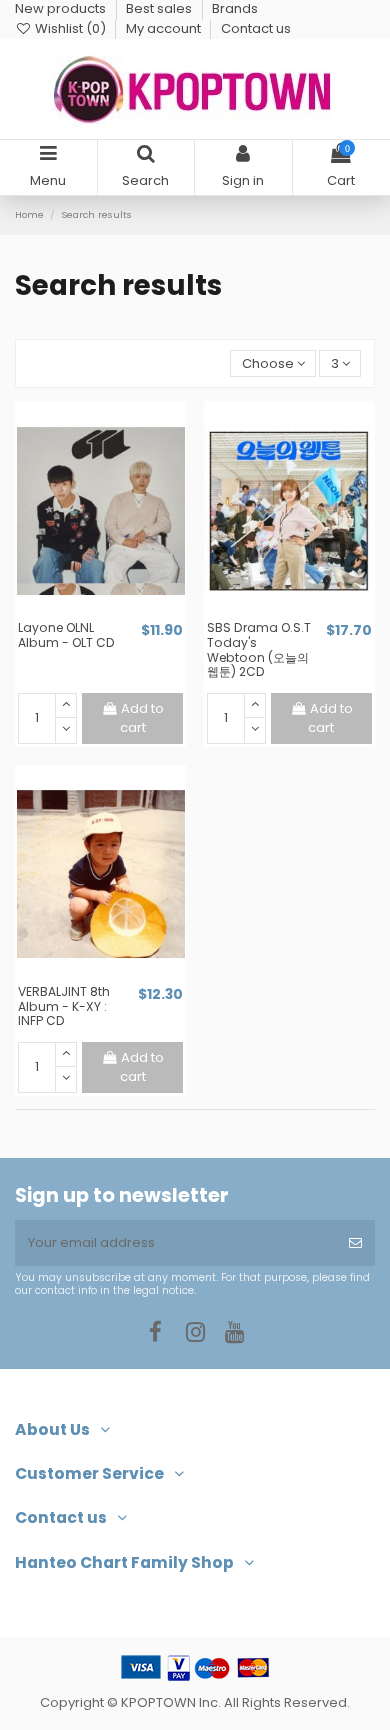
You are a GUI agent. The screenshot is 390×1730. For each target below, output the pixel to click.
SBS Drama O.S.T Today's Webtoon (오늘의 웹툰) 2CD (259, 649)
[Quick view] (114, 613)
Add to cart (142, 718)
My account (165, 28)
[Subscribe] (355, 1243)
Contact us (256, 28)
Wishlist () (70, 28)
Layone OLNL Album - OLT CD (66, 635)
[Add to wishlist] (87, 613)
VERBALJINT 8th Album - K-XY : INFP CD (64, 1006)
